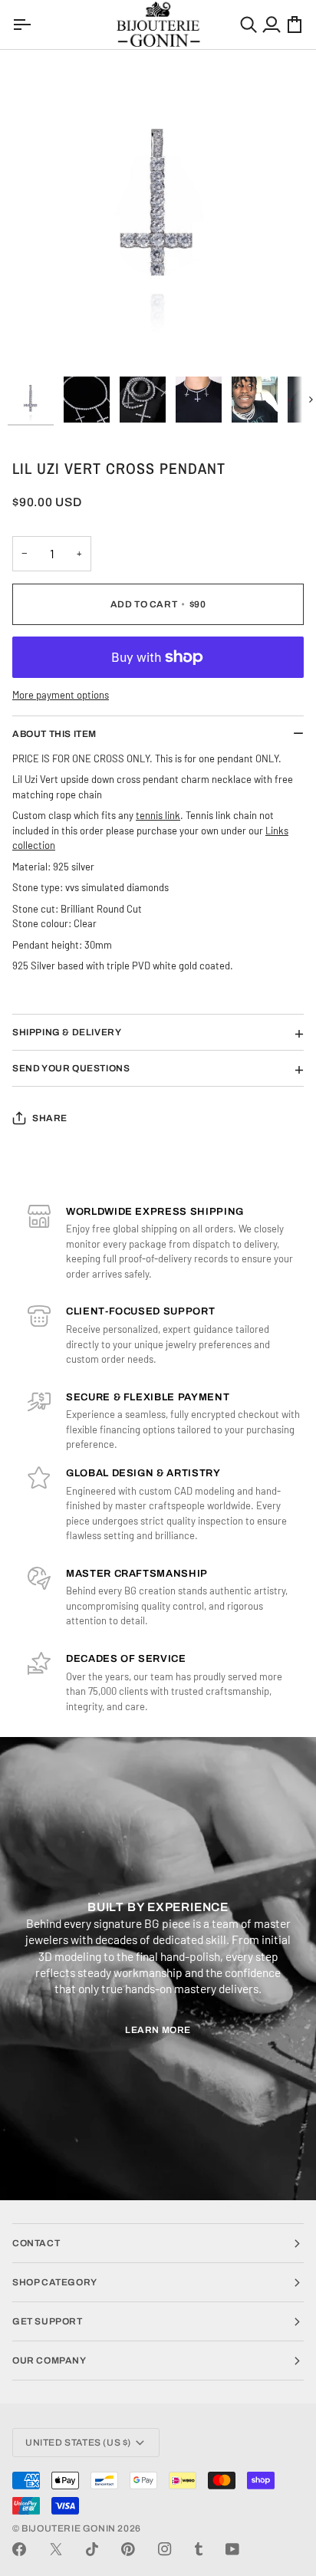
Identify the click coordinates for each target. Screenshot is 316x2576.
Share (50, 1118)
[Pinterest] (128, 2549)
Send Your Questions (71, 1068)
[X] (56, 2549)
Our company (49, 2361)
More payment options (61, 695)
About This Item (54, 734)
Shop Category (55, 2282)
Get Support (48, 2321)
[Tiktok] (92, 2549)
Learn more (158, 2030)
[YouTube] (232, 2549)
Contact (36, 2243)
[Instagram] (165, 2549)
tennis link (158, 815)
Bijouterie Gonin (69, 2528)
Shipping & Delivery (67, 1032)
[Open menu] (24, 25)
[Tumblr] (199, 2549)
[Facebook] (19, 2549)
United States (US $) (78, 2443)
